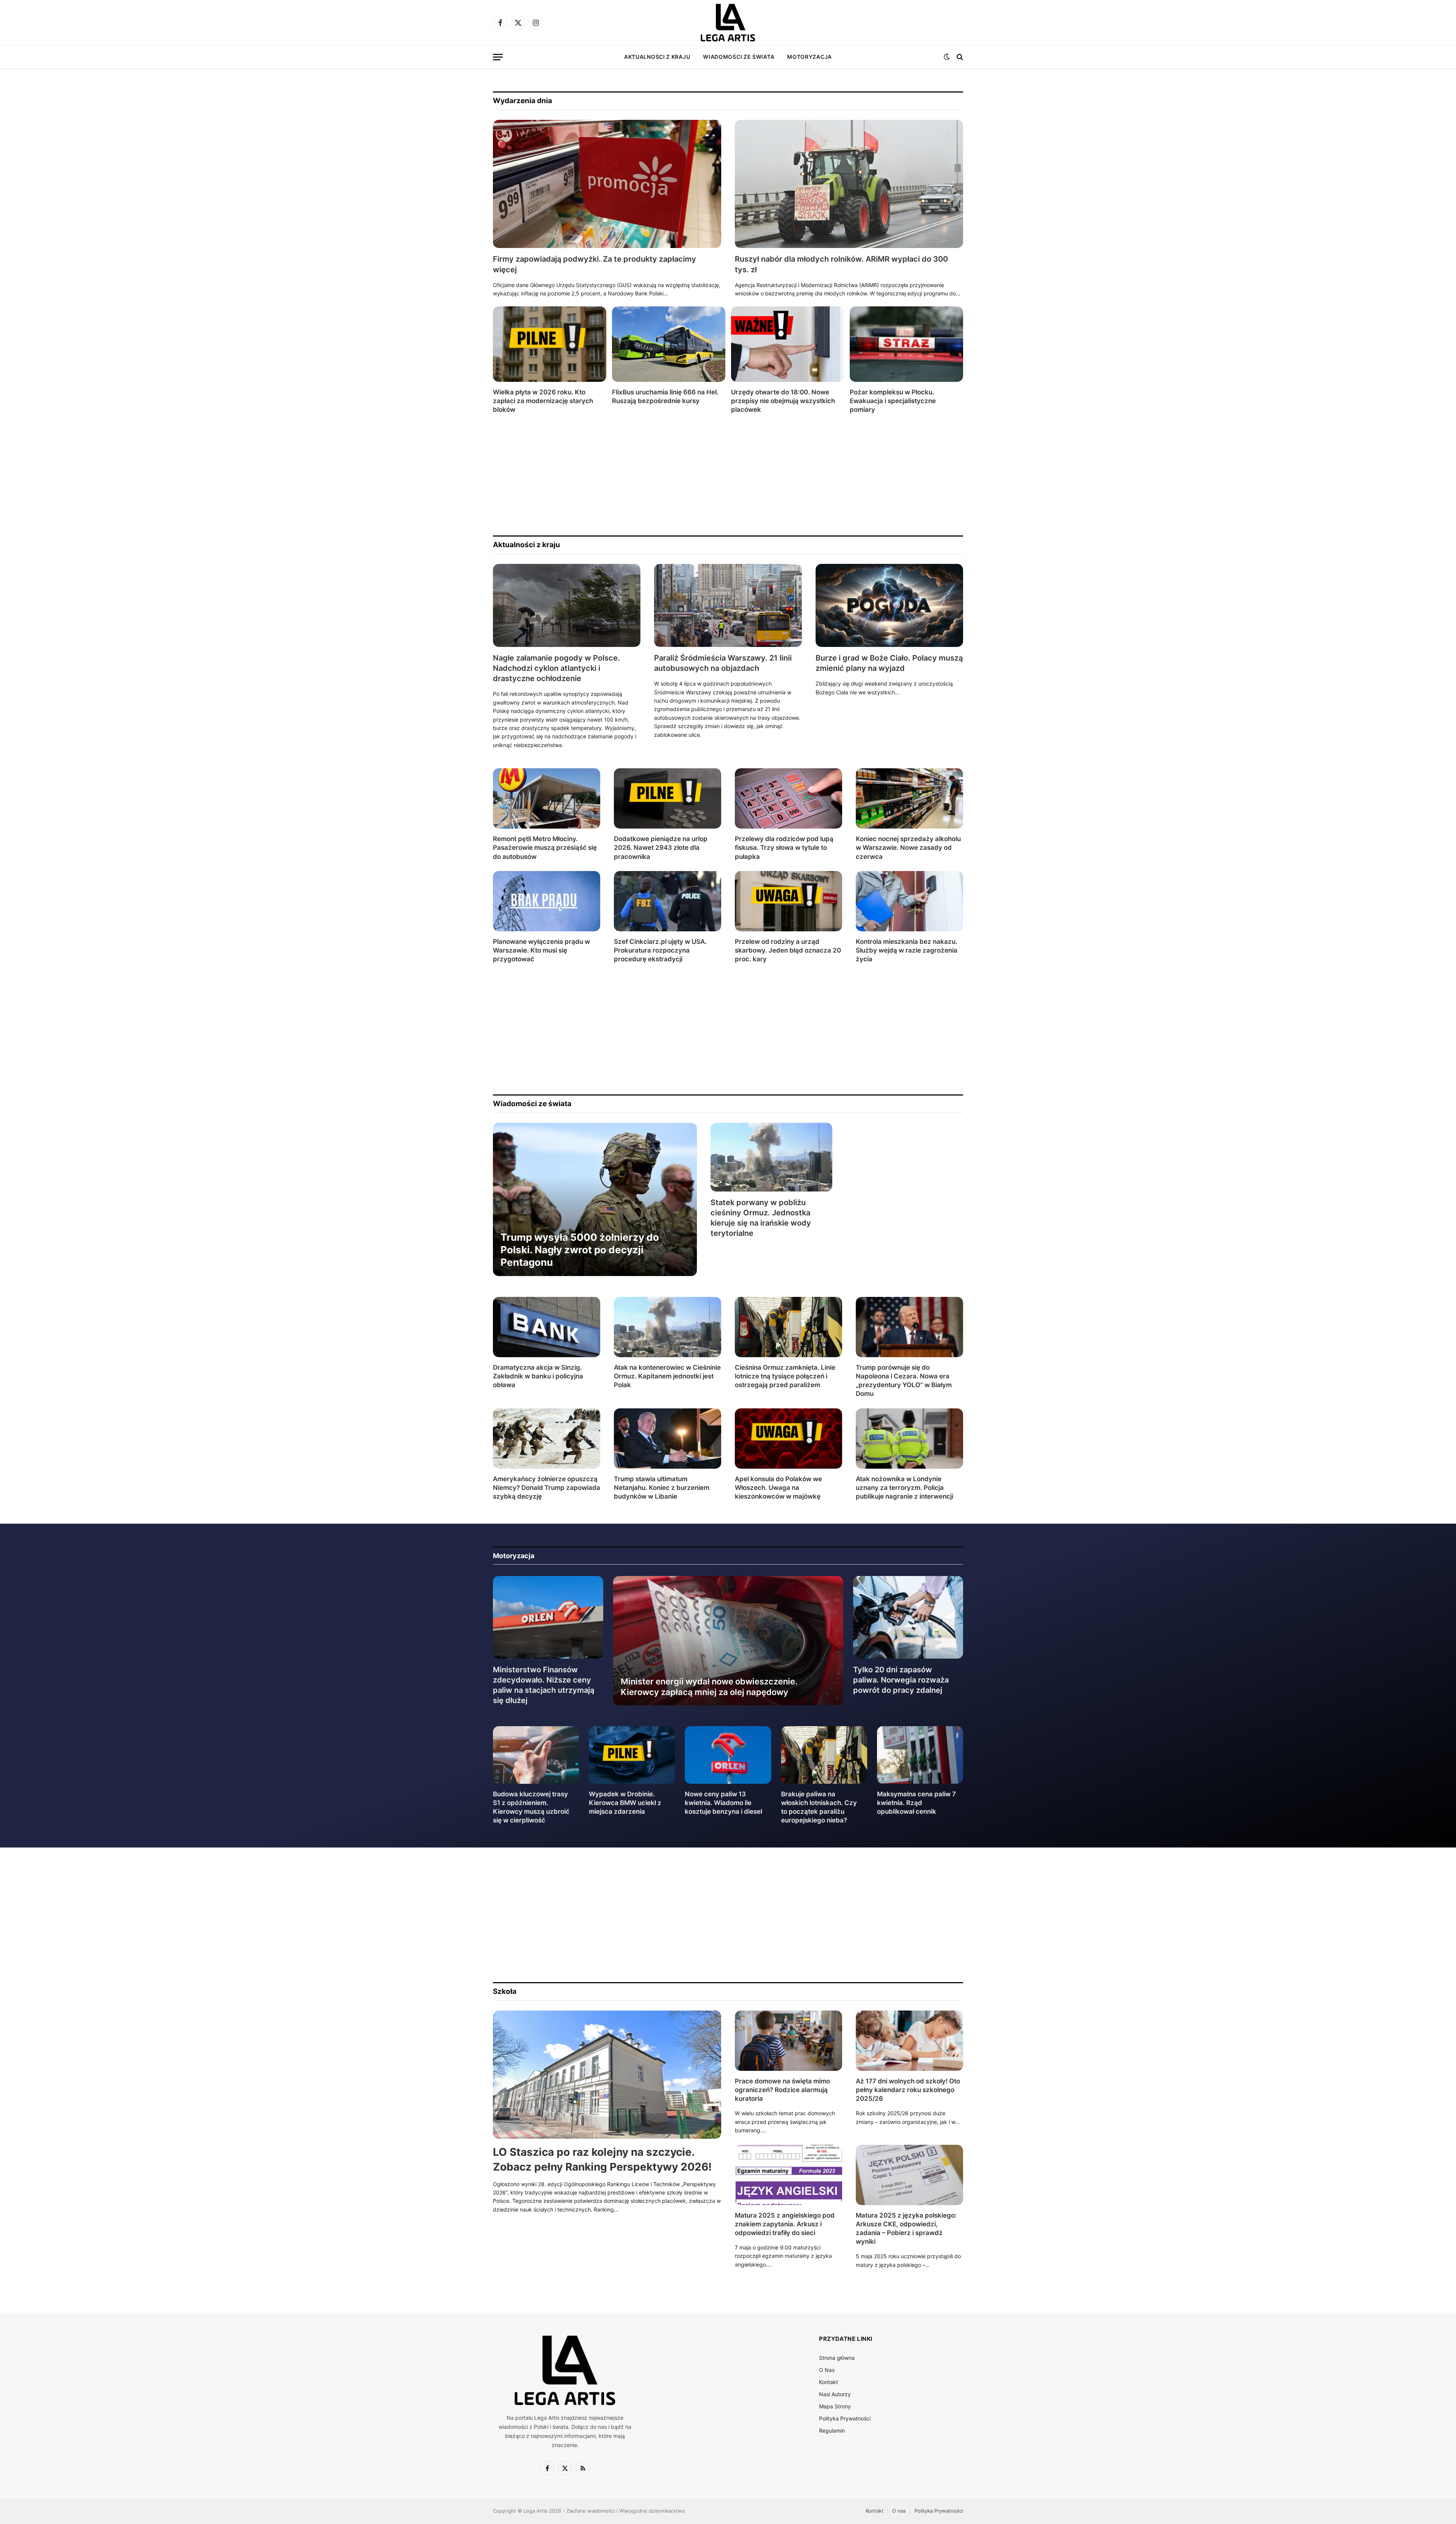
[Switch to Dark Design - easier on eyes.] (947, 57)
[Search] (959, 57)
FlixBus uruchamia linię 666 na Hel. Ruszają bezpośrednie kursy (665, 396)
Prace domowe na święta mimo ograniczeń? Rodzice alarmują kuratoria (782, 2090)
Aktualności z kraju (657, 57)
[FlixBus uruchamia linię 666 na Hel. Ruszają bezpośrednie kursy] (669, 344)
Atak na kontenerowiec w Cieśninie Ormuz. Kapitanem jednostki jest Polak (667, 1376)
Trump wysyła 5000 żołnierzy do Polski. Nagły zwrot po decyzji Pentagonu (580, 1250)
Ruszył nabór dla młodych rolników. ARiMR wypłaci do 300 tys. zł (841, 264)
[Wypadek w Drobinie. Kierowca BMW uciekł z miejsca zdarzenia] (632, 1755)
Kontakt (828, 2382)
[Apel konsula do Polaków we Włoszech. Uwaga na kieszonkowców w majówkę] (788, 1439)
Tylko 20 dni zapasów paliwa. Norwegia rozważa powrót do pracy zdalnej (901, 1680)
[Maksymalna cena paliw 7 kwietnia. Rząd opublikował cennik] (920, 1755)
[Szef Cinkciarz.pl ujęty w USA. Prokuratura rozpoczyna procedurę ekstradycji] (668, 901)
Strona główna (837, 2358)
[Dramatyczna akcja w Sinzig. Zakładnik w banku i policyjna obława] (547, 1327)
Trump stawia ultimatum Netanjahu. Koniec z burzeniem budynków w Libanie (662, 1488)
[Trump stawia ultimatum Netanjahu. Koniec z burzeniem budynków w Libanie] (668, 1439)
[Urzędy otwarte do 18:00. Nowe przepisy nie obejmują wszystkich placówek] (788, 344)
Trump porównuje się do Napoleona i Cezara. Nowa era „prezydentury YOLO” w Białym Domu (904, 1381)
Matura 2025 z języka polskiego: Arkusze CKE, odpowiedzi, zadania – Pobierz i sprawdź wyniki (906, 2228)
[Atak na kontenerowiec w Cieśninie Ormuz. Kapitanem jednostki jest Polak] (668, 1327)
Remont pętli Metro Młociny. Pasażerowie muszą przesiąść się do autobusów (545, 848)
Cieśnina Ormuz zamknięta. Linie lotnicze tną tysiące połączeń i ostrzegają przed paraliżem (785, 1376)
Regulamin (832, 2431)
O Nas (827, 2370)
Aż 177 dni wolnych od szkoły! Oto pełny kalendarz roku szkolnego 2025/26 (908, 2090)
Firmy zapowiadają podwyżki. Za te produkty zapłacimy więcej (595, 264)
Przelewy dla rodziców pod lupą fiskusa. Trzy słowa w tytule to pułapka (784, 848)
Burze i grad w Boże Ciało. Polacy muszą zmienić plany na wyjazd (889, 663)
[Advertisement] (720, 475)
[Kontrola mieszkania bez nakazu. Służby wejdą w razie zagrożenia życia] (909, 901)
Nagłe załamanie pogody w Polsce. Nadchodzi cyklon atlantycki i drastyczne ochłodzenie (556, 668)
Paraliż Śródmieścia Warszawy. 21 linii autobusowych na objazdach (723, 663)
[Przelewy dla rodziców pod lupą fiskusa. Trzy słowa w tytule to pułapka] (788, 798)
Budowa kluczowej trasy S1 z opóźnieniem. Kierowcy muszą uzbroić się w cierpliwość (531, 1807)
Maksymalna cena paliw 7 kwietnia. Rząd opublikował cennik (916, 1803)
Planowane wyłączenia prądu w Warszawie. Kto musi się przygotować (541, 950)
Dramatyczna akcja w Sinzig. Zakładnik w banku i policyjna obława (538, 1376)
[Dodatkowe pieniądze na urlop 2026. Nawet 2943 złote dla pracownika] (668, 798)
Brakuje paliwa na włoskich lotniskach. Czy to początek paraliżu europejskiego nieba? (819, 1807)
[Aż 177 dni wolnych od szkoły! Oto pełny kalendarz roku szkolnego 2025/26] (909, 2041)
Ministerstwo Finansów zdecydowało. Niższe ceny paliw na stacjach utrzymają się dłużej (544, 1685)
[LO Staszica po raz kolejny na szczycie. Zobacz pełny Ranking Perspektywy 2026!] (607, 2075)
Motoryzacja (810, 57)
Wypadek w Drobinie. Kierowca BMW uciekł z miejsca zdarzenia (625, 1803)
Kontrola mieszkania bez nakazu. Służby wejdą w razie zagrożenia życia (907, 950)
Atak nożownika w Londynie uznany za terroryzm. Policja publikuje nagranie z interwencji (905, 1488)
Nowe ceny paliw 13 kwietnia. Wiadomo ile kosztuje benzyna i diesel (723, 1803)
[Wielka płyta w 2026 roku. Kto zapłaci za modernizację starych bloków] (550, 344)
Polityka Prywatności (845, 2418)
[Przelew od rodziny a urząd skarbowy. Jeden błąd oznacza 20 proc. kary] (788, 901)
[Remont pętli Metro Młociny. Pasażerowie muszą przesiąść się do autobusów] (547, 798)
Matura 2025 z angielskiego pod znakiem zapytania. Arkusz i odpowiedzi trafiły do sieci (785, 2224)
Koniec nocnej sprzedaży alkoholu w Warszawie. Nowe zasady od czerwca (908, 848)
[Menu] (498, 57)
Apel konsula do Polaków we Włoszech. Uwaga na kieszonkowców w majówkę (778, 1488)
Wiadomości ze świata (739, 57)
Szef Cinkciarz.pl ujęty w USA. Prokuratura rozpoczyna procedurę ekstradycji (660, 950)
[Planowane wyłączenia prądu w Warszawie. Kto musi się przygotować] (547, 901)
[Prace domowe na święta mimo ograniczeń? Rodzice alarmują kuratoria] (788, 2041)
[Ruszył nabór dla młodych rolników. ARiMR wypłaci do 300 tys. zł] (849, 184)
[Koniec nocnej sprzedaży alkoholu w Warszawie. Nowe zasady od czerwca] (909, 798)
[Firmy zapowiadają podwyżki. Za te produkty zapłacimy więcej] (607, 184)
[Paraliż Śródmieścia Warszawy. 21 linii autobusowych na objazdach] (728, 605)
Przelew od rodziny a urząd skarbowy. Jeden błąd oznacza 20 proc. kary (788, 950)
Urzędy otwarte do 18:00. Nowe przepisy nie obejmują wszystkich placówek (783, 401)
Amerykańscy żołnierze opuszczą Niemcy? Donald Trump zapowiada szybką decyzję (547, 1488)
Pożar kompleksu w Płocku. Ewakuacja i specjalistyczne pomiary (893, 401)
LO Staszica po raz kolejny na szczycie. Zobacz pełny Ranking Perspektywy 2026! (602, 2159)
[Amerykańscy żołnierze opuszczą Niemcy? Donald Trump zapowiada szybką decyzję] (547, 1439)
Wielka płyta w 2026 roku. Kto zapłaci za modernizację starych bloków (543, 401)
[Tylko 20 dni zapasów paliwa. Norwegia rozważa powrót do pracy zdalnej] (908, 1617)
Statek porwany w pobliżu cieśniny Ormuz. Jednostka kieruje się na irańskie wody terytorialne (761, 1218)
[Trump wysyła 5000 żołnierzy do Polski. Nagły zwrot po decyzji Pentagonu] (595, 1199)
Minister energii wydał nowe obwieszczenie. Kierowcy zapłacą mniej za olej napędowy (709, 1687)
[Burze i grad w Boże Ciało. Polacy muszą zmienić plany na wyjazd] (889, 605)
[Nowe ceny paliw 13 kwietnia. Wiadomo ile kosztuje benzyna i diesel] (728, 1755)
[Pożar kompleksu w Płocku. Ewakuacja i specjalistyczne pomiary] (906, 344)
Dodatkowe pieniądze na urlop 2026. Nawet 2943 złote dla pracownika (661, 848)
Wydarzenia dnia (522, 101)
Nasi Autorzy (835, 2394)
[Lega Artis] (728, 23)
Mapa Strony (835, 2406)
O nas (899, 2511)
